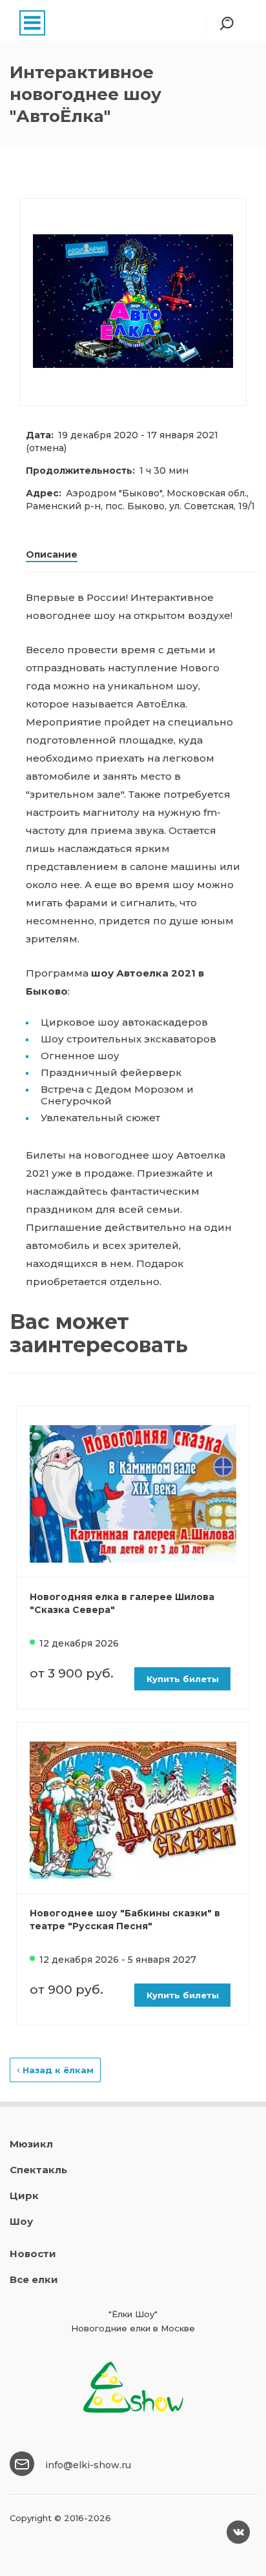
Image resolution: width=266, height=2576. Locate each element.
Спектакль (38, 2170)
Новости (33, 2254)
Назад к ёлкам (57, 2070)
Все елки (34, 2279)
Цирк (24, 2196)
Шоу (21, 2221)
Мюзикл (31, 2144)
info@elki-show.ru (88, 2465)
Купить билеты (183, 1679)
